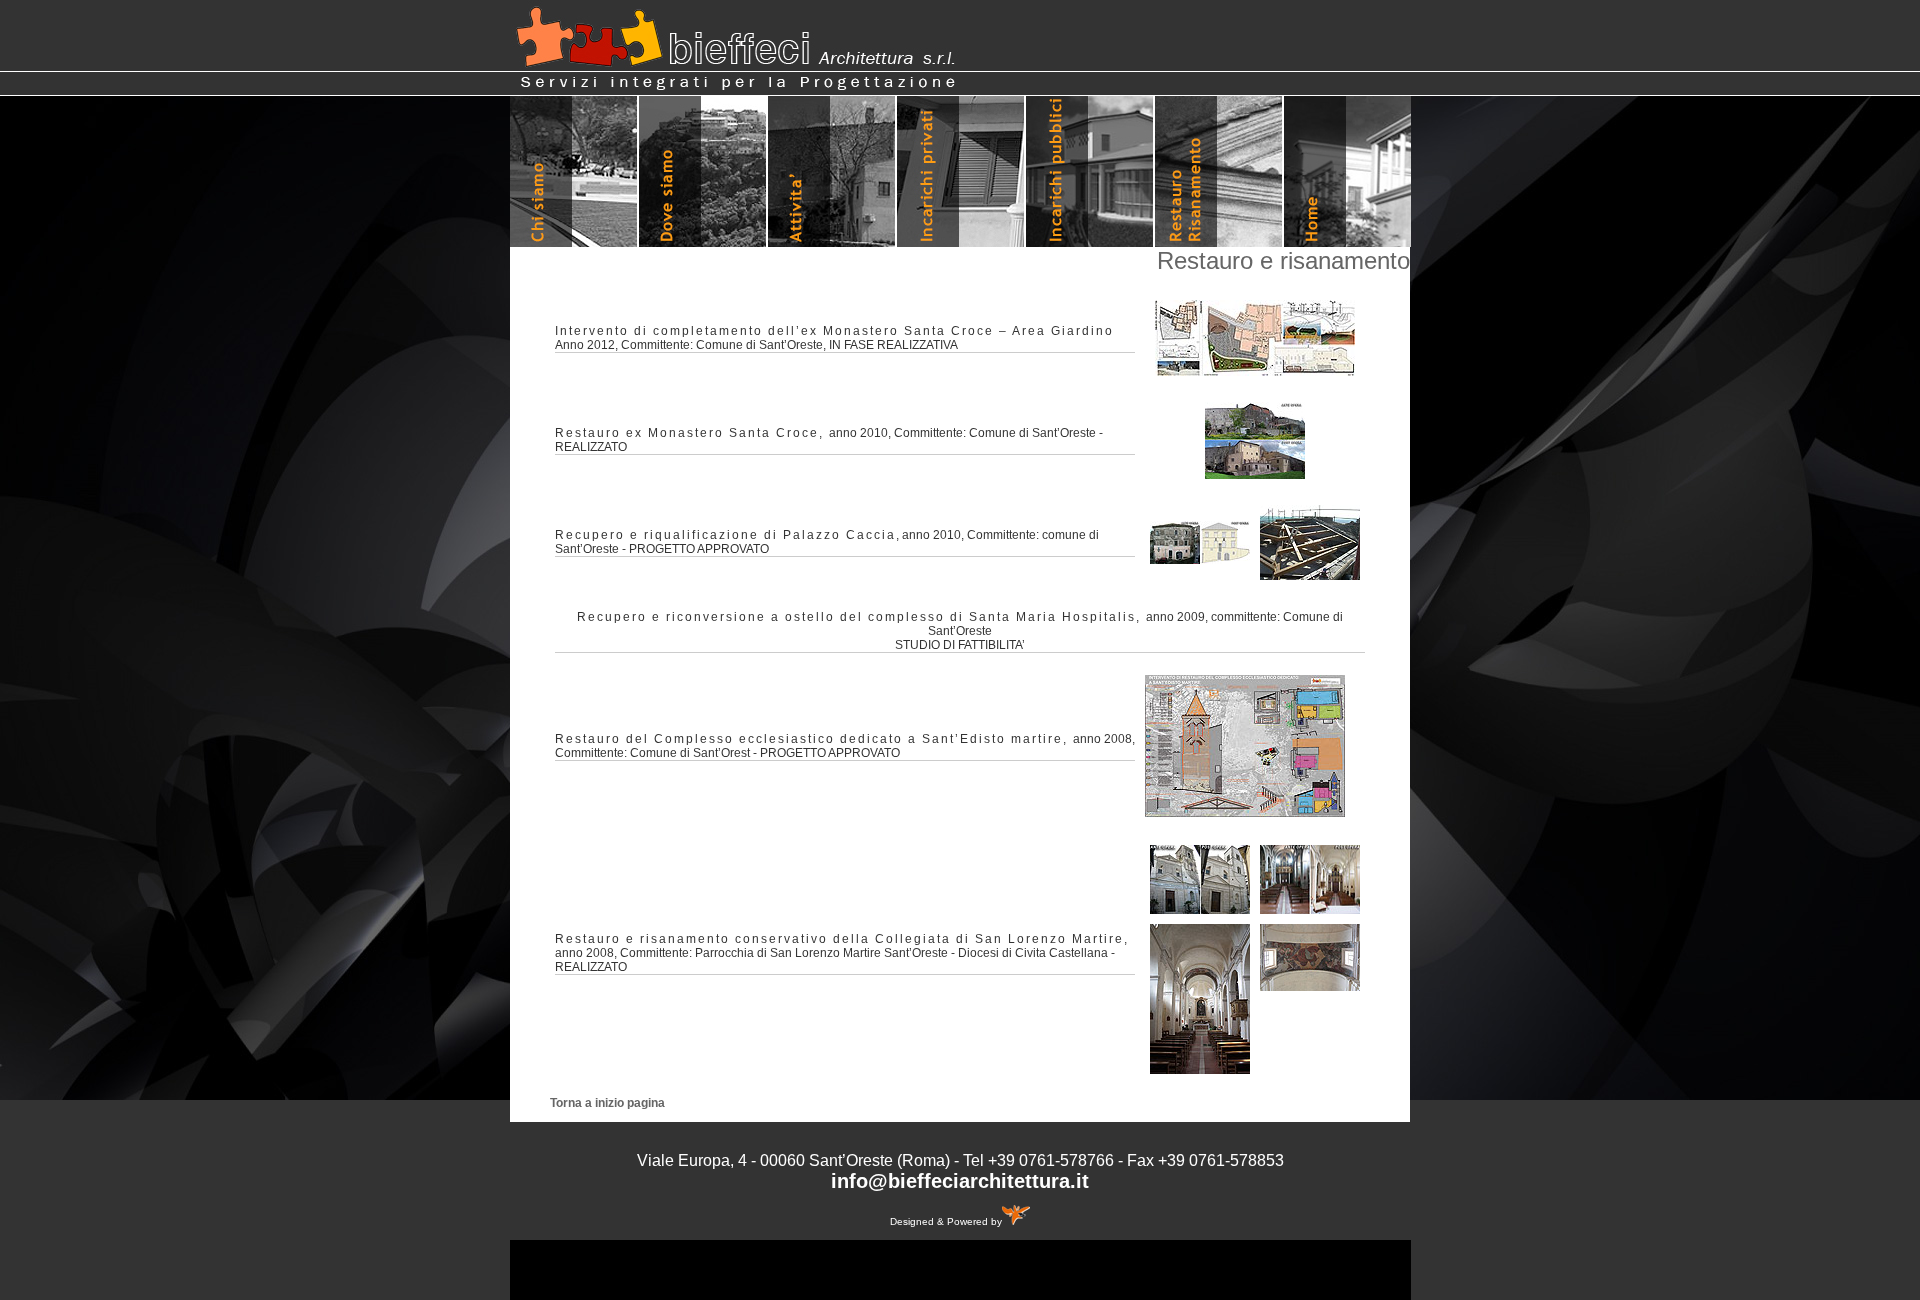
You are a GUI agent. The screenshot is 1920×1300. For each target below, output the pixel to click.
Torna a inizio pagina (607, 1103)
